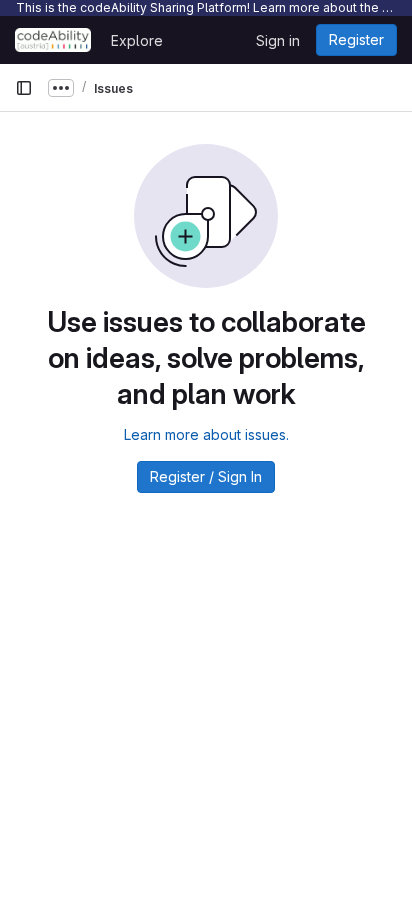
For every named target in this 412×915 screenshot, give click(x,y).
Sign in (278, 40)
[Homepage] (53, 40)
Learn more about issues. (206, 434)
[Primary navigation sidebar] (24, 88)
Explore (137, 40)
